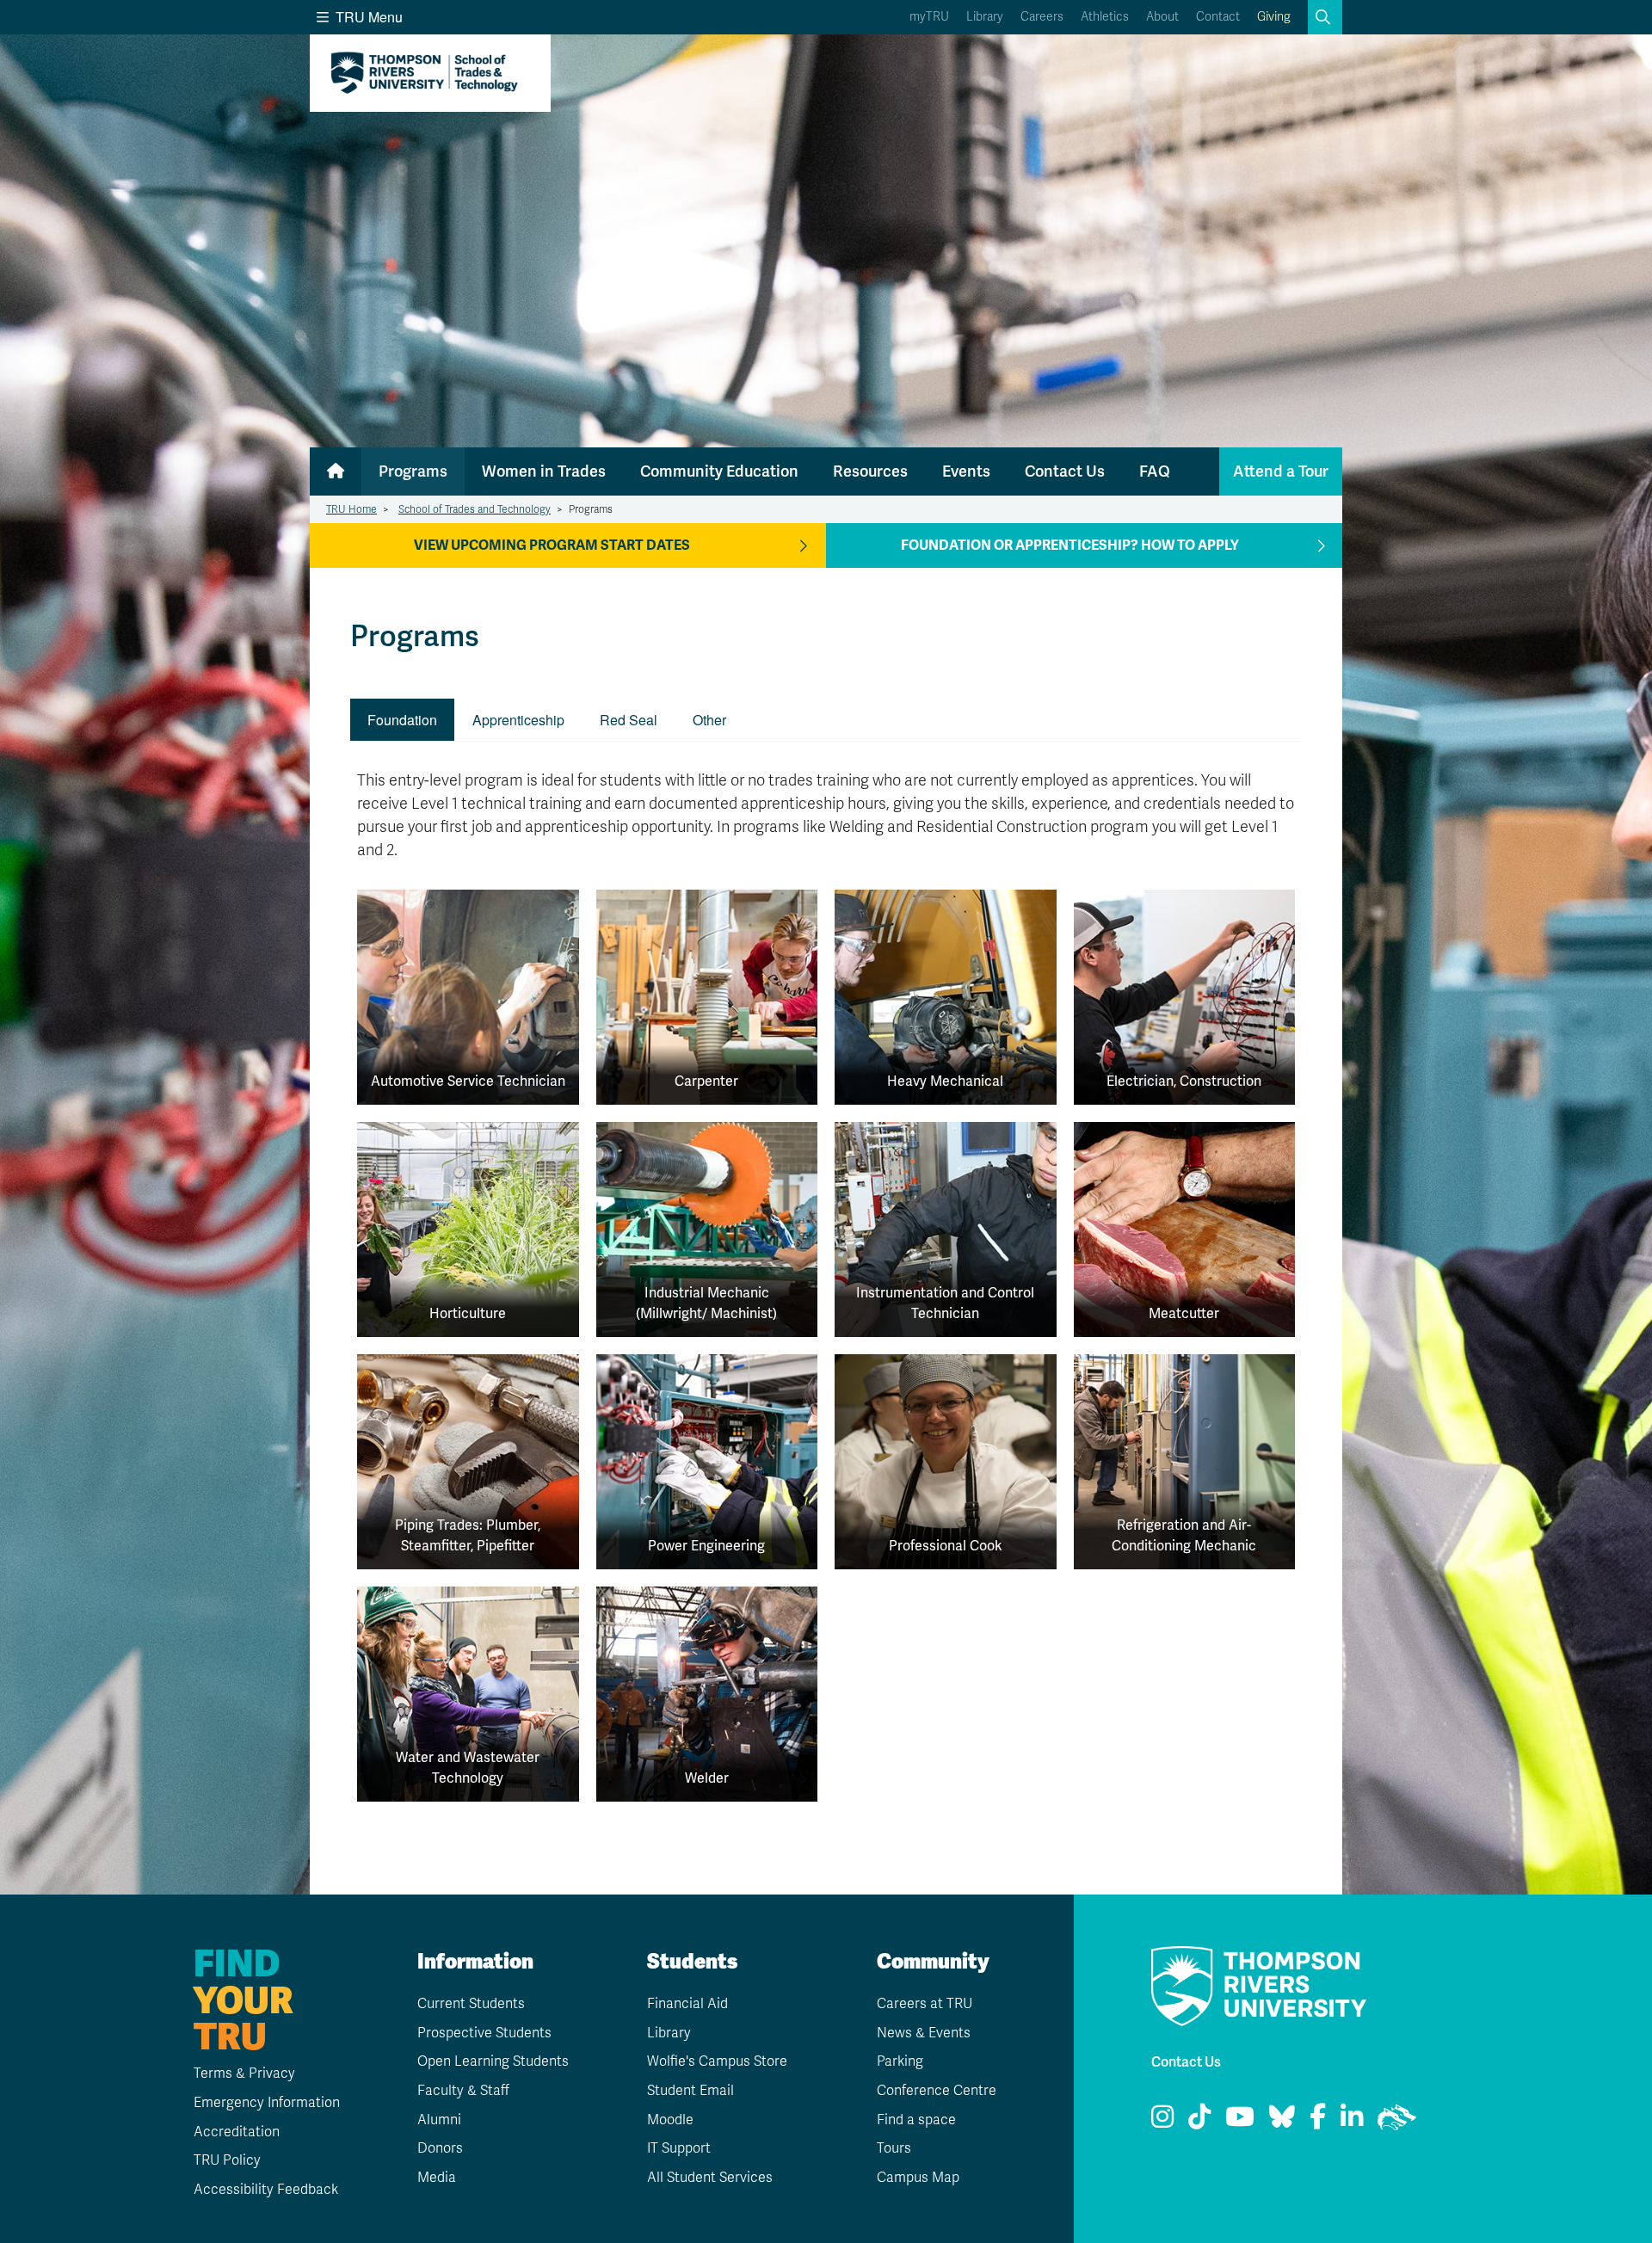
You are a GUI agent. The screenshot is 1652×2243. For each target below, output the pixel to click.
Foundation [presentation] (402, 720)
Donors (440, 2148)
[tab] (403, 720)
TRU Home (351, 509)
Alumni (439, 2120)
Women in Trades (544, 471)
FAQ (1155, 471)
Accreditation (237, 2132)
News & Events (924, 2033)
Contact (1218, 17)
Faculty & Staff (463, 2091)
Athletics (1105, 17)
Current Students (471, 2004)
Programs (413, 471)
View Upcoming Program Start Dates (552, 545)
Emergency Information (267, 2103)
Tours (894, 2148)
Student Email (690, 2091)
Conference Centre (937, 2091)
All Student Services (710, 2178)
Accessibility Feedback (266, 2190)
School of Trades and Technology (475, 509)
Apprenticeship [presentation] (518, 720)
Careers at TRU (925, 2004)
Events (966, 471)
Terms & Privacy (244, 2074)
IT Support (679, 2148)
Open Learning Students (493, 2061)
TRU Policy (227, 2160)
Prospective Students (484, 2033)
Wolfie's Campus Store (717, 2061)
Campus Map (918, 2178)
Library (985, 17)
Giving (1274, 17)
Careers (1042, 17)
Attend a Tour (1281, 471)
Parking (900, 2061)
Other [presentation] (709, 720)
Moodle (670, 2120)
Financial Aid (687, 2004)
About (1162, 17)
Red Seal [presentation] (629, 720)
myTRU (929, 17)
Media (437, 2178)
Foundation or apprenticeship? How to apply (1070, 545)
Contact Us (1065, 471)
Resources (870, 471)
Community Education (719, 471)
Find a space (916, 2120)
